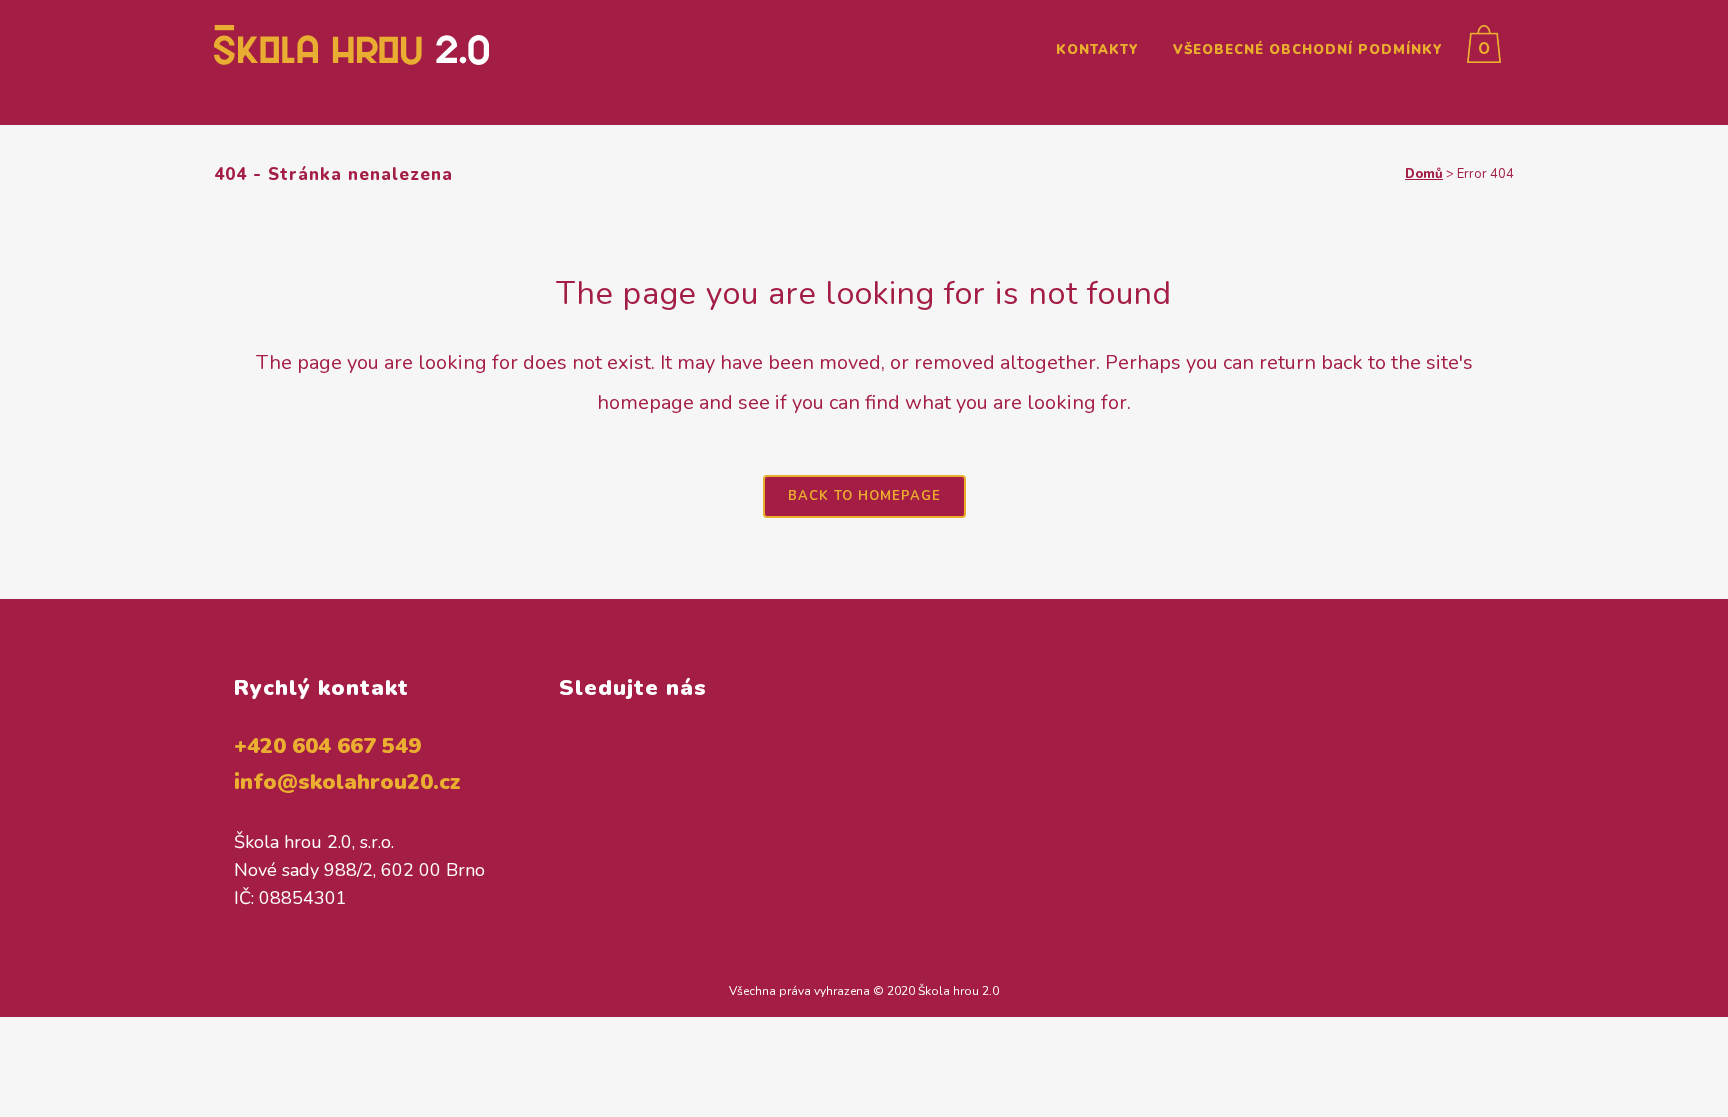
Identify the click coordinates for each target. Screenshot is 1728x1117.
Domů (1424, 174)
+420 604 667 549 (327, 746)
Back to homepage (864, 496)
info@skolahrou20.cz (347, 782)
